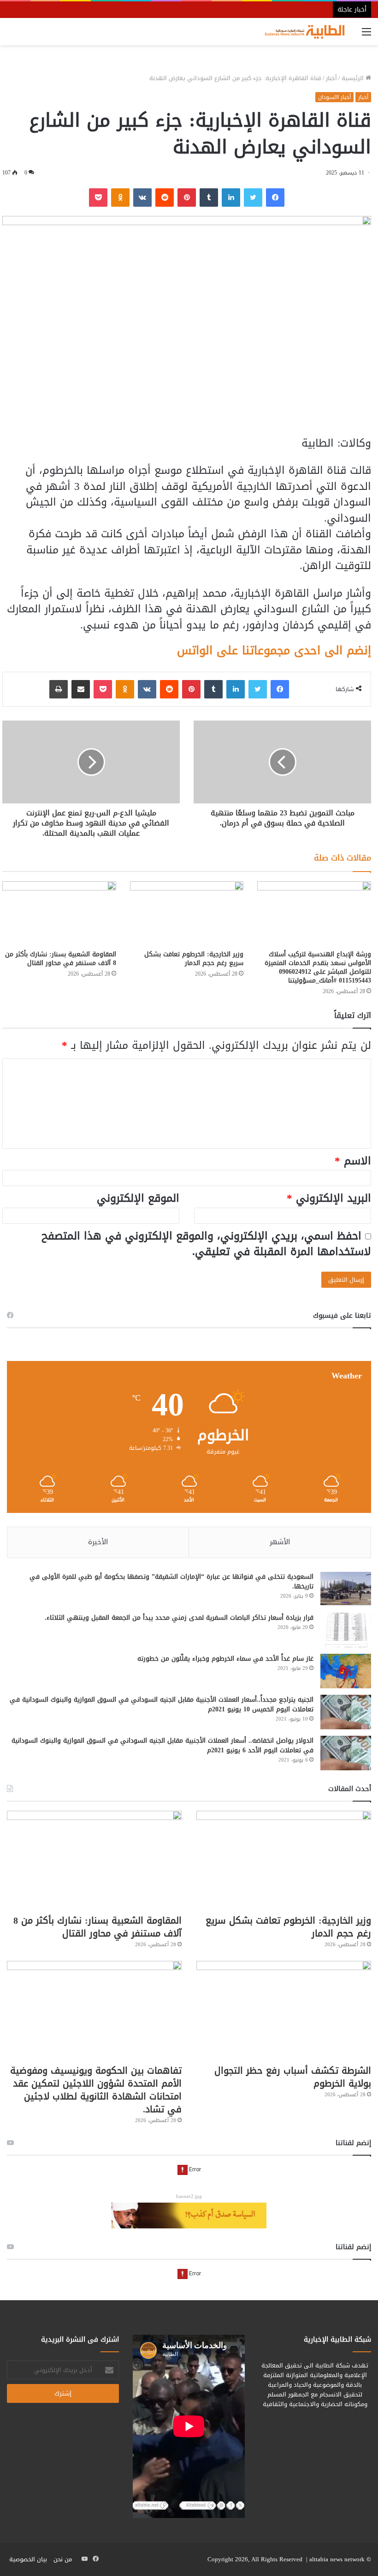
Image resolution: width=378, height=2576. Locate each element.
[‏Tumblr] (209, 198)
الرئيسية (354, 78)
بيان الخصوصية (28, 2559)
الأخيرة (98, 1542)
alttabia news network (337, 2559)
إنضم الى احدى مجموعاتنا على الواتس (274, 650)
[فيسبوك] (275, 198)
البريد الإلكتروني (329, 1198)
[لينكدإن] (231, 198)
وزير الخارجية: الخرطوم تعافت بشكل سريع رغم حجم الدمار (194, 959)
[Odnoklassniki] (120, 198)
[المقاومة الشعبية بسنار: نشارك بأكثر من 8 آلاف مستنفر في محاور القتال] (59, 913)
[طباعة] (59, 689)
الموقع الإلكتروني (138, 1198)
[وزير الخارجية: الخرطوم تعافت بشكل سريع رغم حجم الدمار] (187, 913)
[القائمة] (366, 35)
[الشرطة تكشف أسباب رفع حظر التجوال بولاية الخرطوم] (284, 2010)
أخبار (331, 78)
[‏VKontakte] (142, 198)
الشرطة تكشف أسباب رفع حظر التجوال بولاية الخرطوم (293, 2077)
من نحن (63, 2559)
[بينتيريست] (187, 198)
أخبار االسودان (334, 97)
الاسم (353, 1161)
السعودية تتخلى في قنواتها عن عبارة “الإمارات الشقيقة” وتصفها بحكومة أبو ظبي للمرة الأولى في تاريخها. (171, 1582)
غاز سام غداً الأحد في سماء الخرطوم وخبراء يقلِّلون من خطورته (225, 1659)
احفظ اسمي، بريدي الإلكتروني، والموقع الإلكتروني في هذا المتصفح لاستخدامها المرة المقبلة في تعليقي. (206, 1244)
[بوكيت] (98, 198)
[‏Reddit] (165, 198)
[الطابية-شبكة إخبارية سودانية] (302, 32)
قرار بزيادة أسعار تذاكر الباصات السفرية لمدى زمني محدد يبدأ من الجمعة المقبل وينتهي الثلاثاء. (179, 1618)
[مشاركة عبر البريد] (81, 689)
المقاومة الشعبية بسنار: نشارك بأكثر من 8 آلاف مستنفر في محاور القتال (61, 959)
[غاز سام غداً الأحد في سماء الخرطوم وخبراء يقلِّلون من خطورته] (346, 1671)
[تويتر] (253, 198)
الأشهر (280, 1542)
